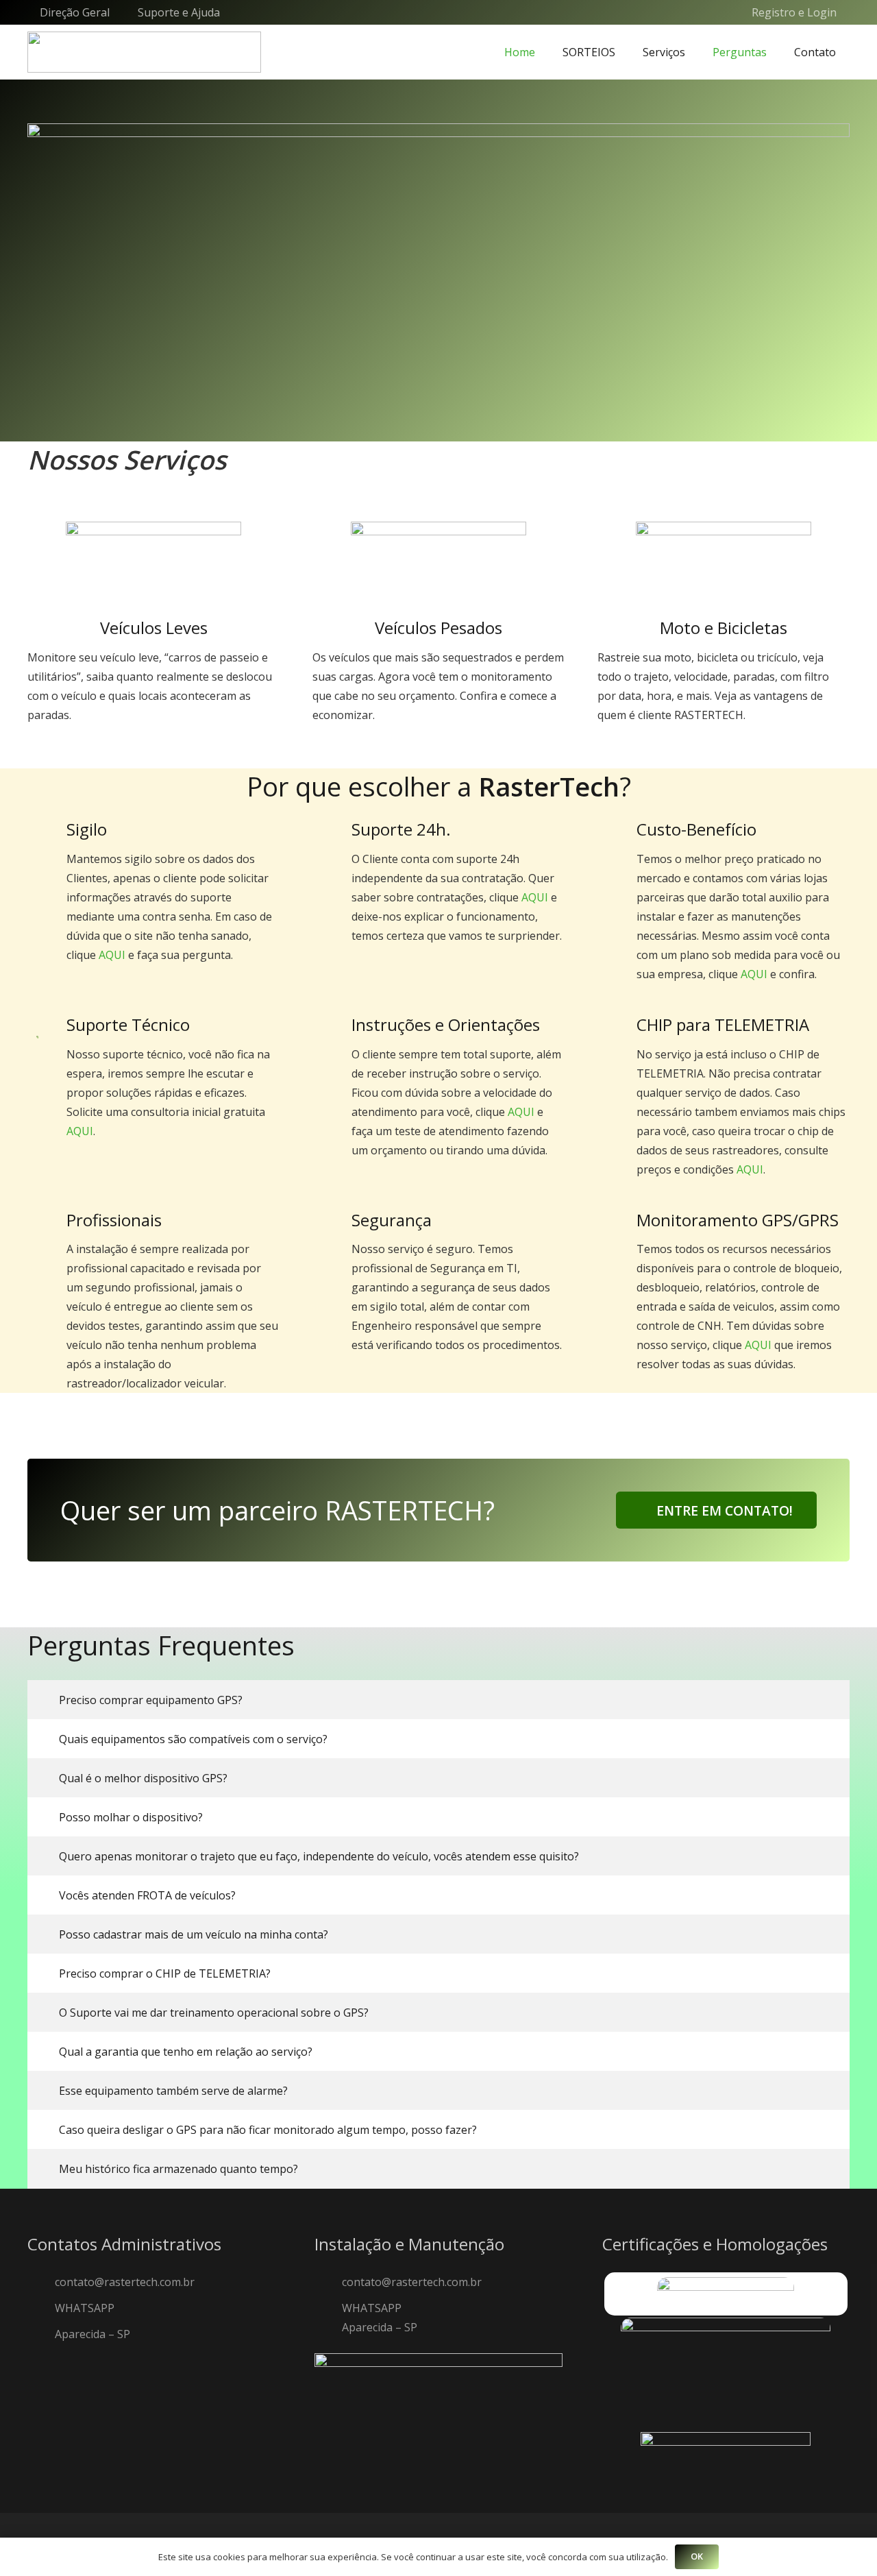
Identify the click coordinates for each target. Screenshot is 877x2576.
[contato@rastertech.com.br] (41, 2282)
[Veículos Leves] (153, 565)
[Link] (144, 52)
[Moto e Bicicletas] (724, 565)
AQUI (112, 955)
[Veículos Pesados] (438, 565)
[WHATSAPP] (41, 2308)
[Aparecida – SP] (41, 2334)
